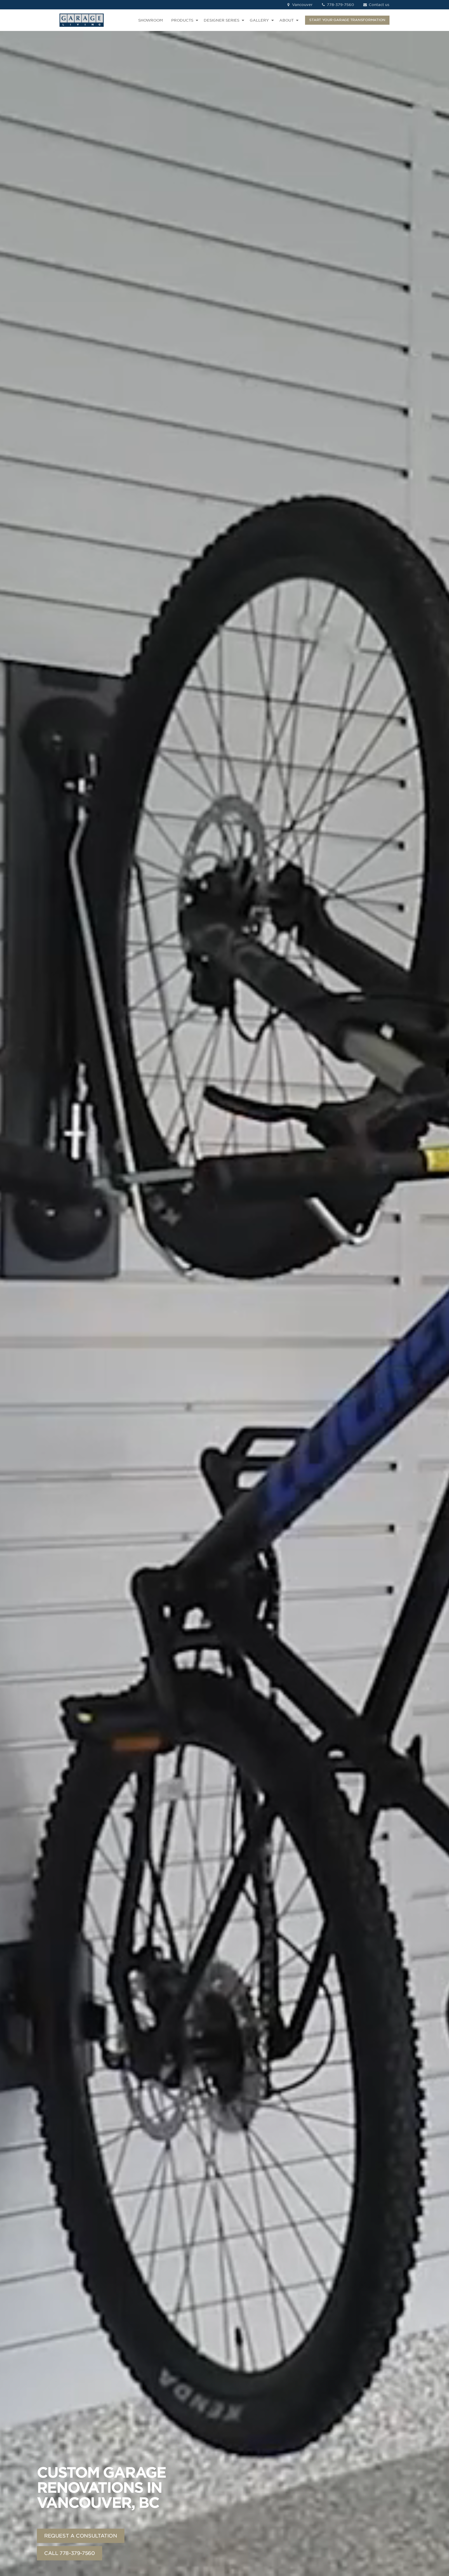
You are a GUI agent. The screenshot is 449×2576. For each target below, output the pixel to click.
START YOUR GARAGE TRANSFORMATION (347, 20)
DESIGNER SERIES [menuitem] (222, 20)
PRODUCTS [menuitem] (182, 20)
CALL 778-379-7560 (70, 2553)
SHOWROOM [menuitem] (151, 20)
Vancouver (302, 5)
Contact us (378, 5)
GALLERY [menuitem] (259, 20)
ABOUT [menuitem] (286, 20)
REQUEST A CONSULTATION (81, 2536)
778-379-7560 (340, 5)
